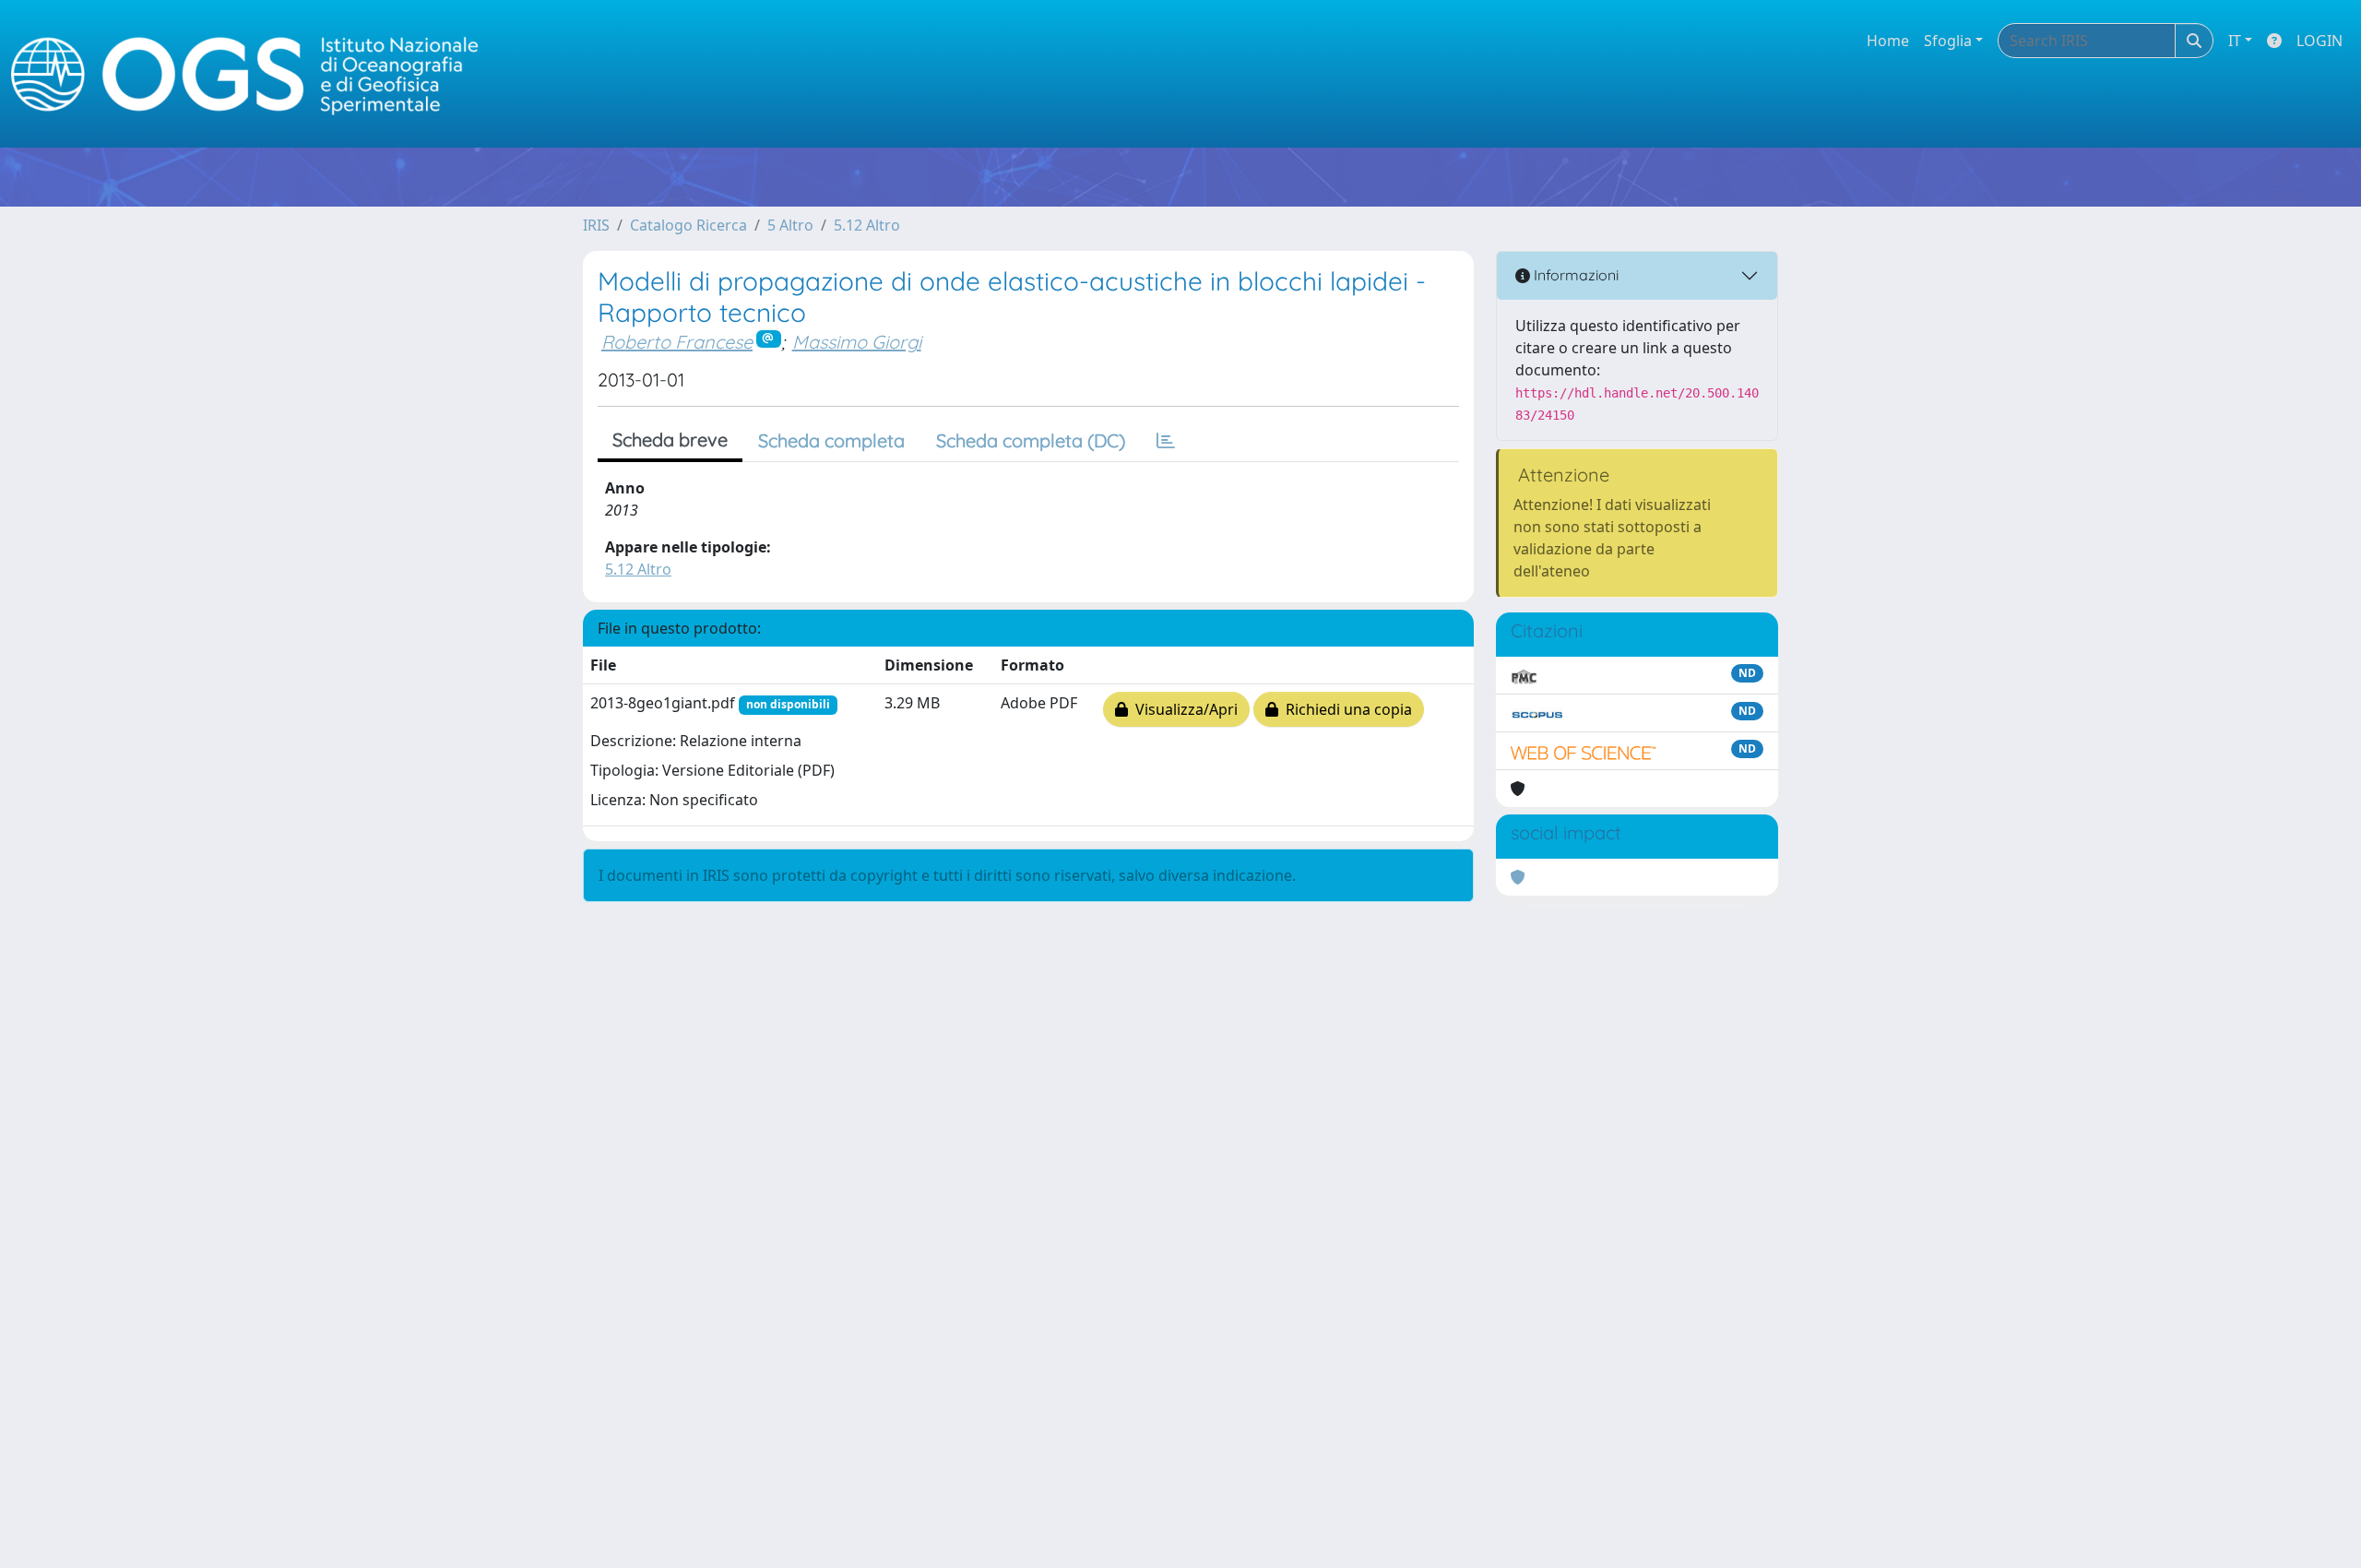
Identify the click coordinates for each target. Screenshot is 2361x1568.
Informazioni (1574, 275)
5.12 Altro (867, 225)
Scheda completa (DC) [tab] (1031, 440)
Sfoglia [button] (1948, 41)
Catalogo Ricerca (688, 225)
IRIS (596, 225)
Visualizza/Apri (1183, 709)
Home (1888, 41)
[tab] (1166, 441)
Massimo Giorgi (857, 342)
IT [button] (2235, 41)
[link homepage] (253, 74)
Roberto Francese (677, 342)
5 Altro (790, 225)
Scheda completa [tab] (831, 440)
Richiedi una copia (1345, 709)
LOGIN (2319, 41)
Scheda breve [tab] (670, 440)
